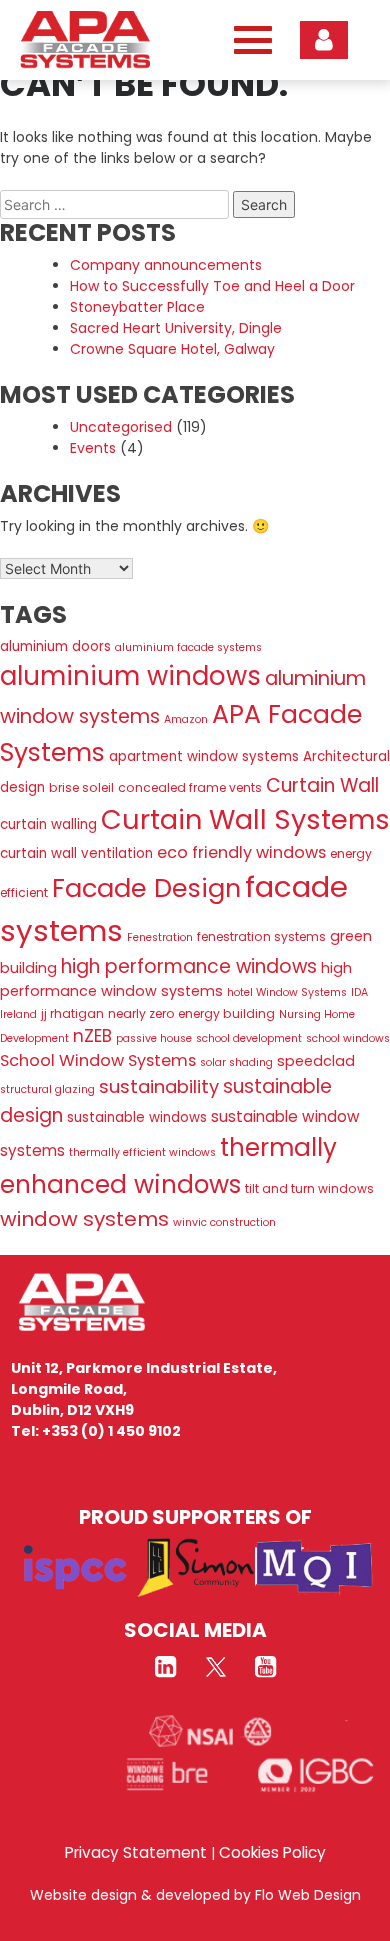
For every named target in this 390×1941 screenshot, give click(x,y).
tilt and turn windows (309, 1188)
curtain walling (48, 824)
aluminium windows (130, 676)
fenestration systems (261, 936)
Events (93, 448)
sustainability (159, 1086)
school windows (348, 1038)
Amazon (186, 719)
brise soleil (81, 787)
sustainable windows (137, 1117)
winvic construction (224, 1222)
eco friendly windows (241, 852)
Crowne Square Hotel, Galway (172, 349)
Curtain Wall (322, 785)
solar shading (236, 1062)
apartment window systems (204, 756)
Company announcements (166, 265)
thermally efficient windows (142, 1152)
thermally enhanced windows (168, 1166)
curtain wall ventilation (76, 853)
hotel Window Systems (287, 992)
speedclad (316, 1061)
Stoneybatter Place (137, 307)
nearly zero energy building (191, 1013)
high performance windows (189, 966)
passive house (154, 1038)
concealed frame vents (190, 787)
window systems (84, 1219)
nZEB (92, 1036)
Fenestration (160, 937)
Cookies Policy (272, 1852)
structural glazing (47, 1089)
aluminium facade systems (188, 647)
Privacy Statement (136, 1852)
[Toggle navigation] (248, 40)
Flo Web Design (308, 1895)
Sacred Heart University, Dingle (176, 328)
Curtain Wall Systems (245, 819)
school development (249, 1038)
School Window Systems (98, 1060)
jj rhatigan (72, 1013)
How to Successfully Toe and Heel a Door (212, 286)
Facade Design (146, 888)
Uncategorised (121, 427)
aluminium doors (55, 646)
